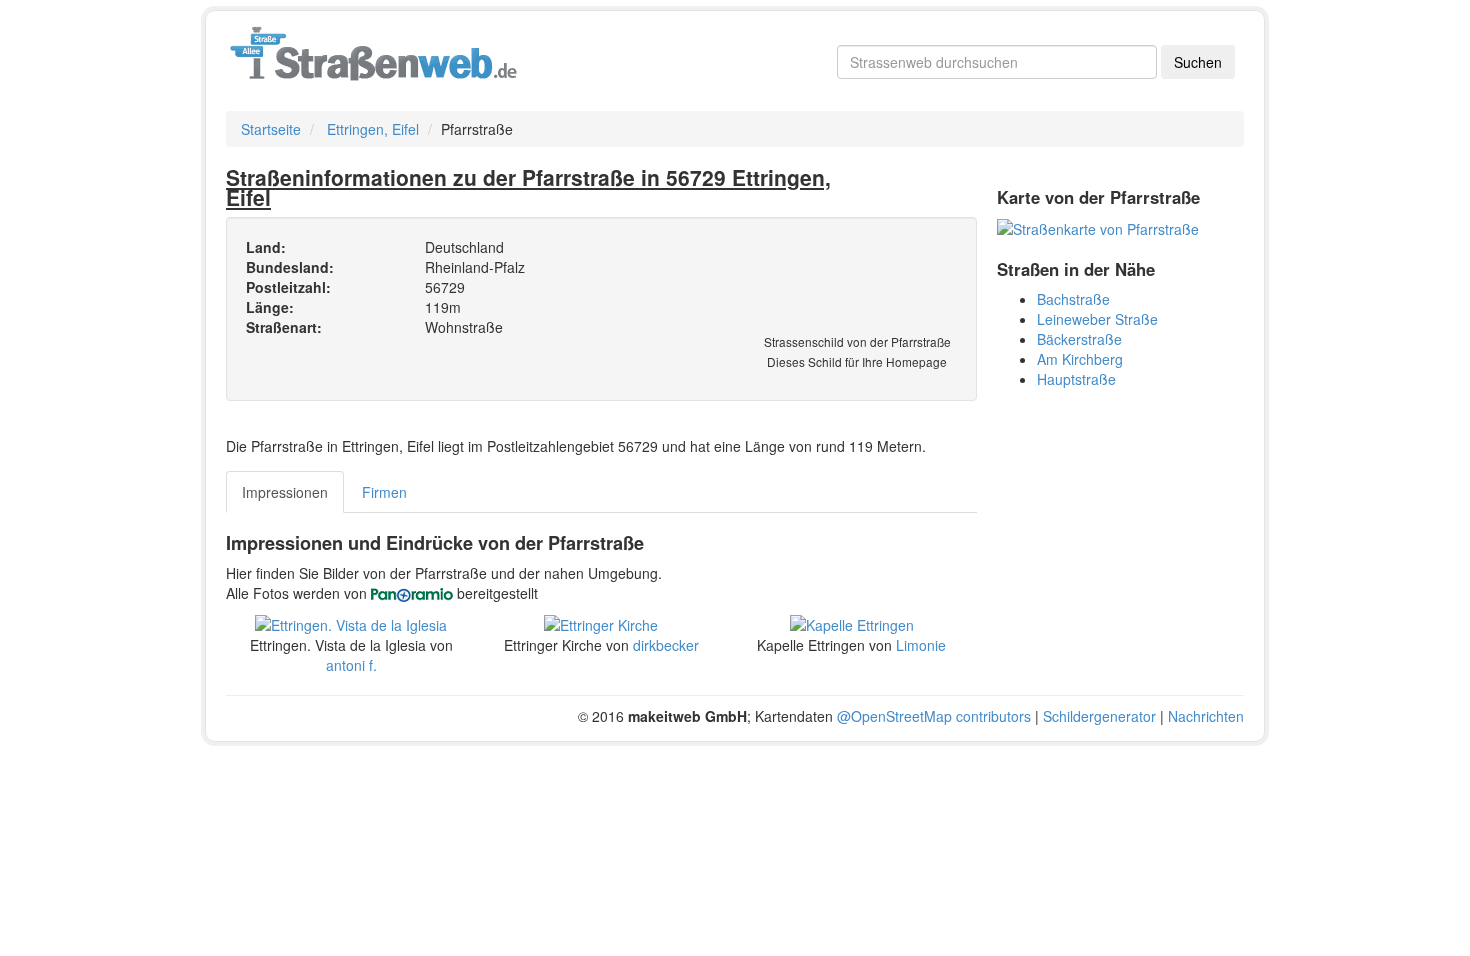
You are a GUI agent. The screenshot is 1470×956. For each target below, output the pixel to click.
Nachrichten (1206, 716)
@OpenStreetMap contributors (934, 716)
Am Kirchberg (1080, 359)
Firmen (384, 492)
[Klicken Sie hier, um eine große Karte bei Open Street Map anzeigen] (1098, 227)
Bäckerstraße (1079, 339)
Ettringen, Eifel (373, 129)
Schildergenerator (1099, 716)
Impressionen (285, 492)
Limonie (921, 645)
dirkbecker (666, 645)
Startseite (271, 129)
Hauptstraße (1076, 379)
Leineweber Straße (1097, 319)
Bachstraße (1073, 299)
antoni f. (351, 665)
